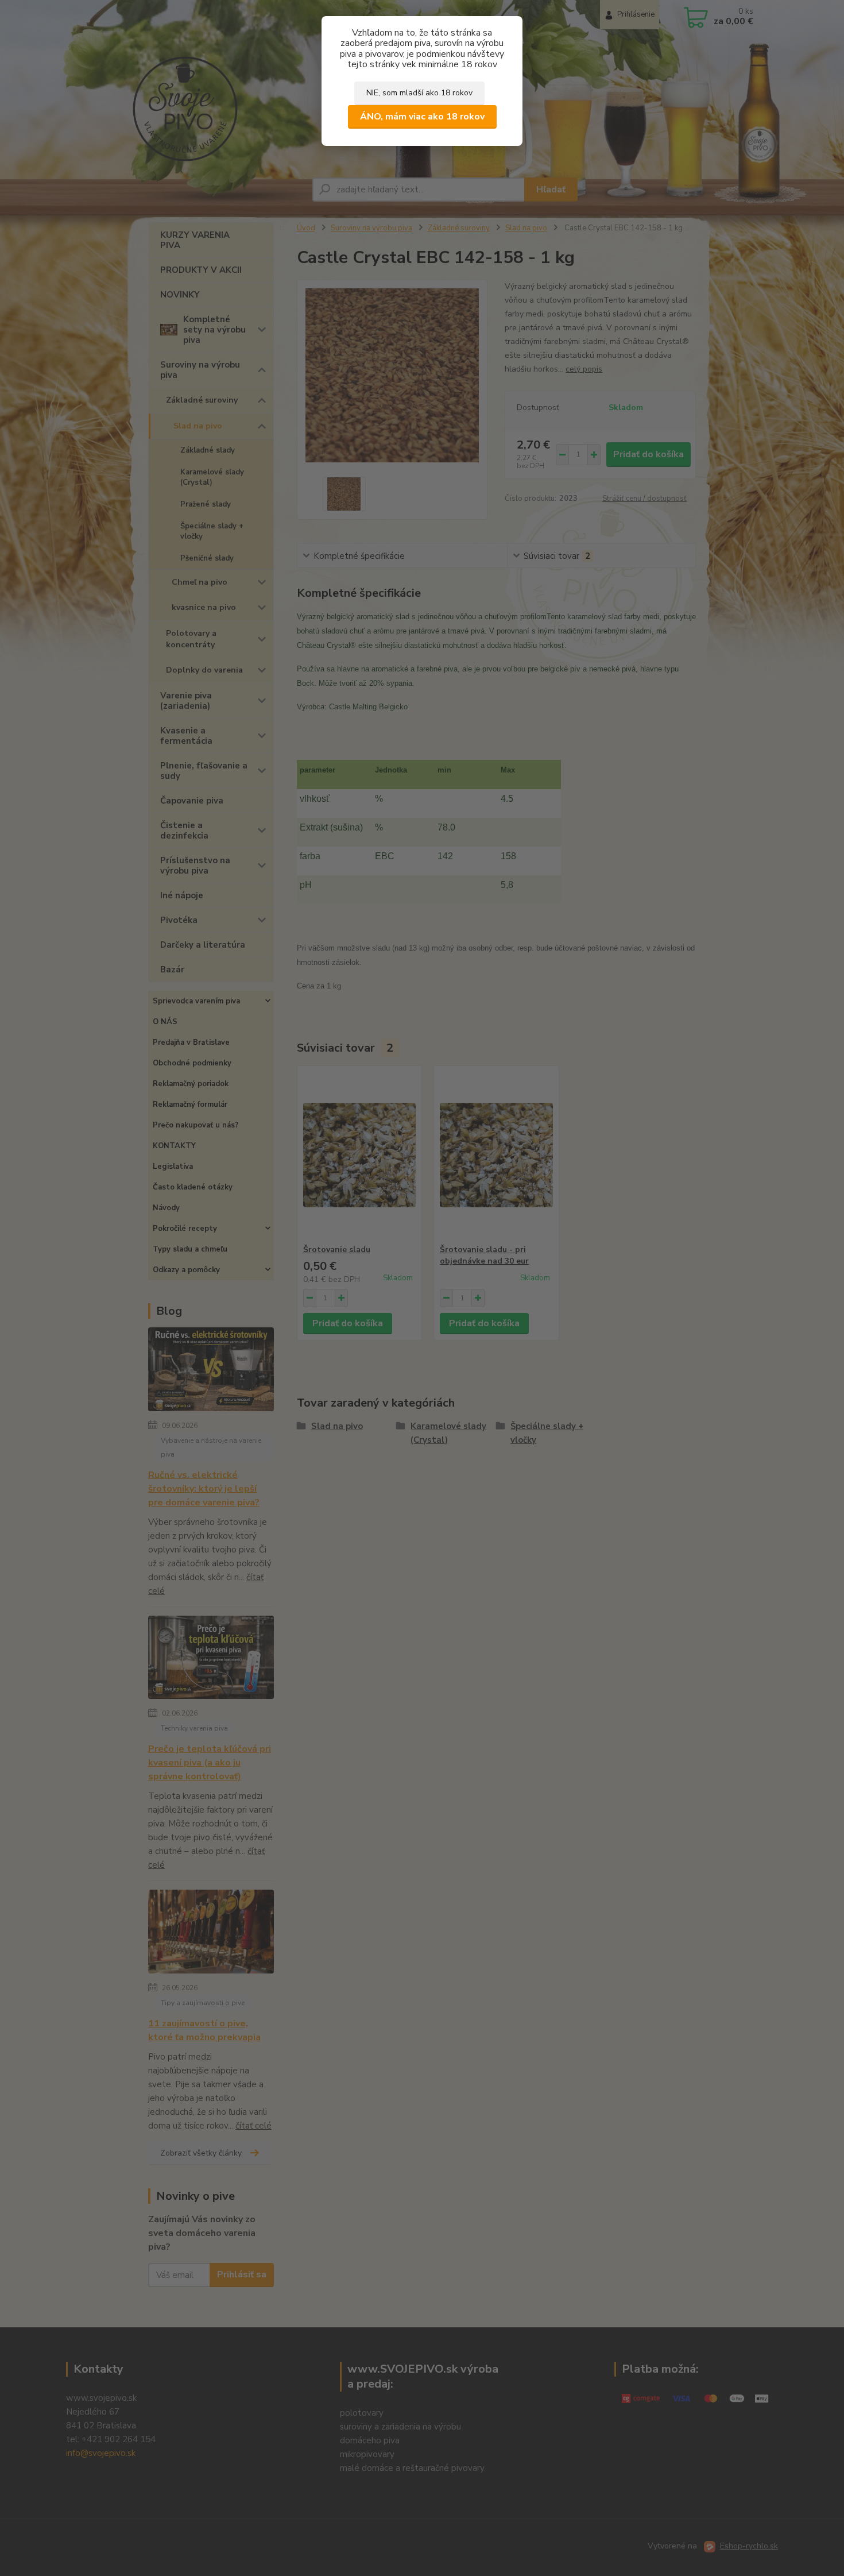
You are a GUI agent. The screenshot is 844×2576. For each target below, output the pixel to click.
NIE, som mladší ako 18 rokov (419, 93)
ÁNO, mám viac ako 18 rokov (422, 117)
